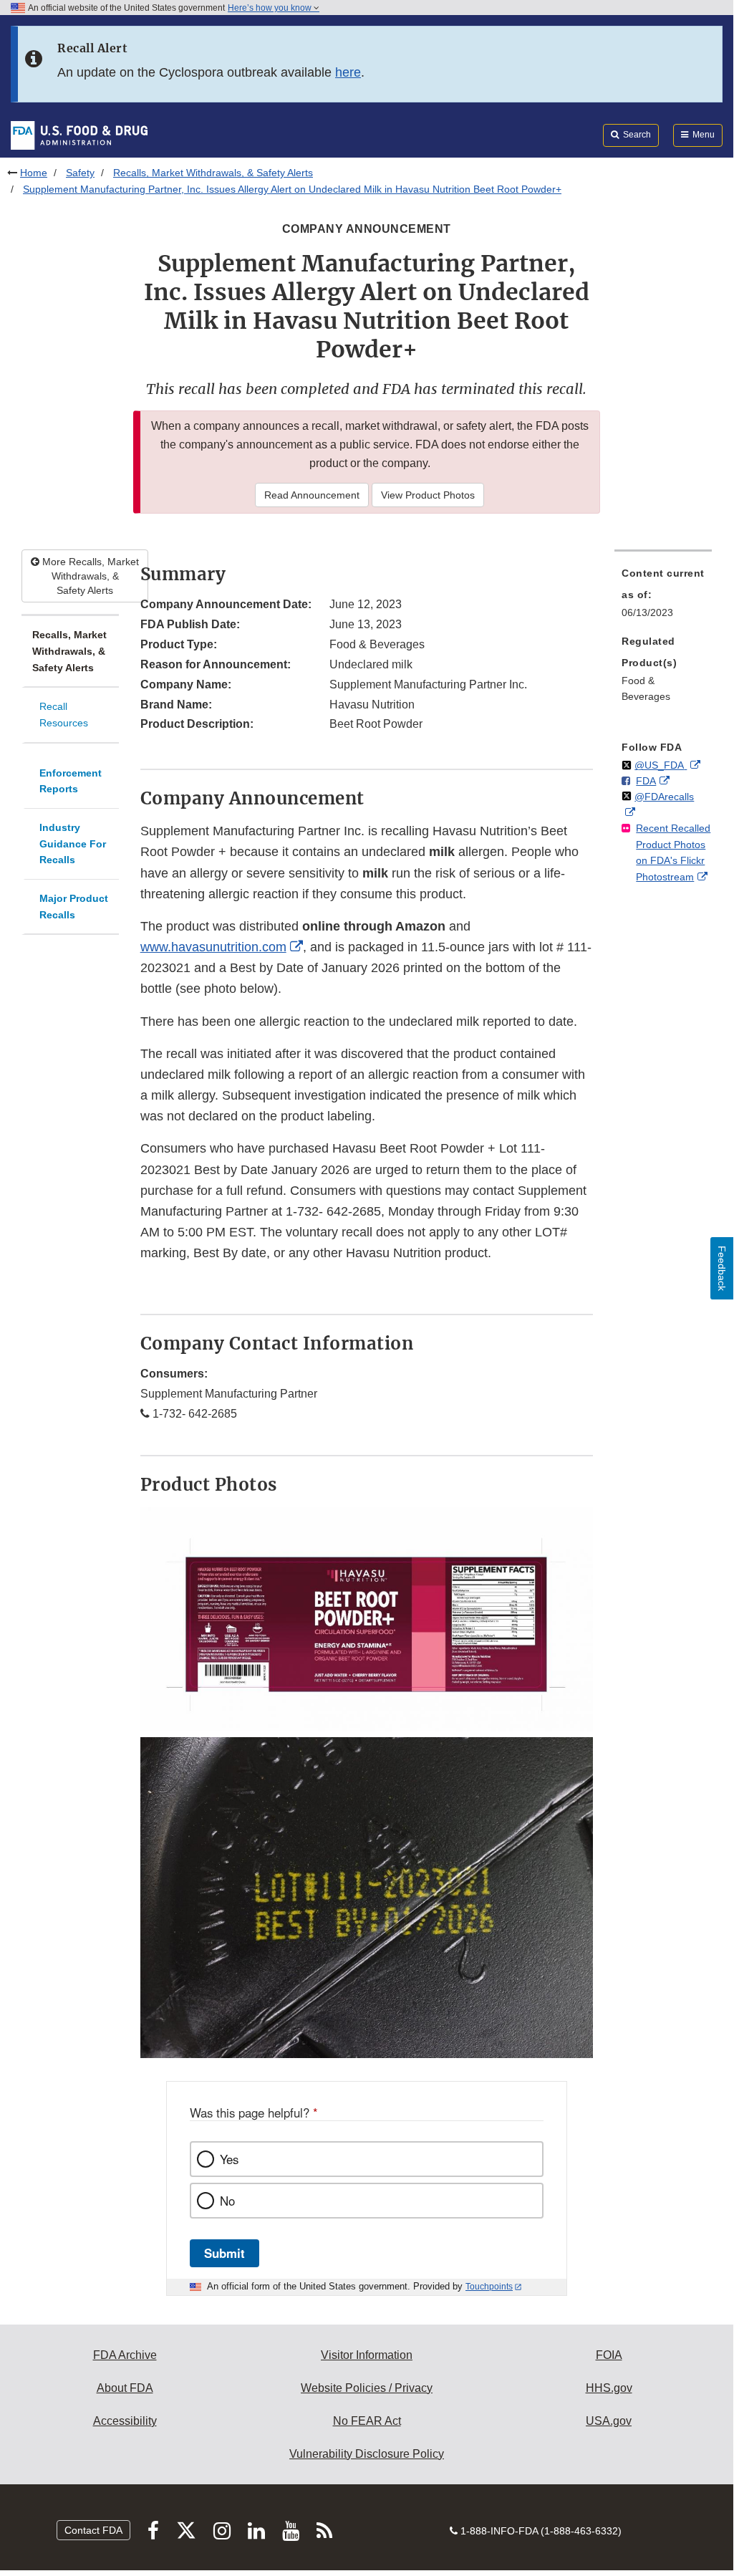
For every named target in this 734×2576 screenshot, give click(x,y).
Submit (224, 2253)
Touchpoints (489, 2287)
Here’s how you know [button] (271, 8)
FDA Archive (125, 2355)
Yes (229, 2159)
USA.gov (609, 2421)
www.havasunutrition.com (213, 947)
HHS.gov (609, 2388)
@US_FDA (661, 765)
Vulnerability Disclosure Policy (367, 2454)
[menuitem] (663, 597)
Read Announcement (312, 495)
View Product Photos (428, 495)
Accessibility (125, 2421)
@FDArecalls (664, 797)
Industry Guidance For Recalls (73, 844)
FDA (646, 781)
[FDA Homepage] (79, 135)
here (348, 72)
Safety (80, 173)
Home (34, 173)
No (227, 2201)
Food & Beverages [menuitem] (646, 689)
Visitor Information (367, 2355)
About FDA (125, 2388)
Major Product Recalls (74, 907)
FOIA (609, 2355)
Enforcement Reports (71, 781)
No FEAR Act (367, 2421)
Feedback (722, 1268)
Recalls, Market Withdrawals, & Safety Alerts (213, 173)
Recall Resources (64, 715)
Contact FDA (93, 2530)
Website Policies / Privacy (367, 2388)
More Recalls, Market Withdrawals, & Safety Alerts (89, 576)
